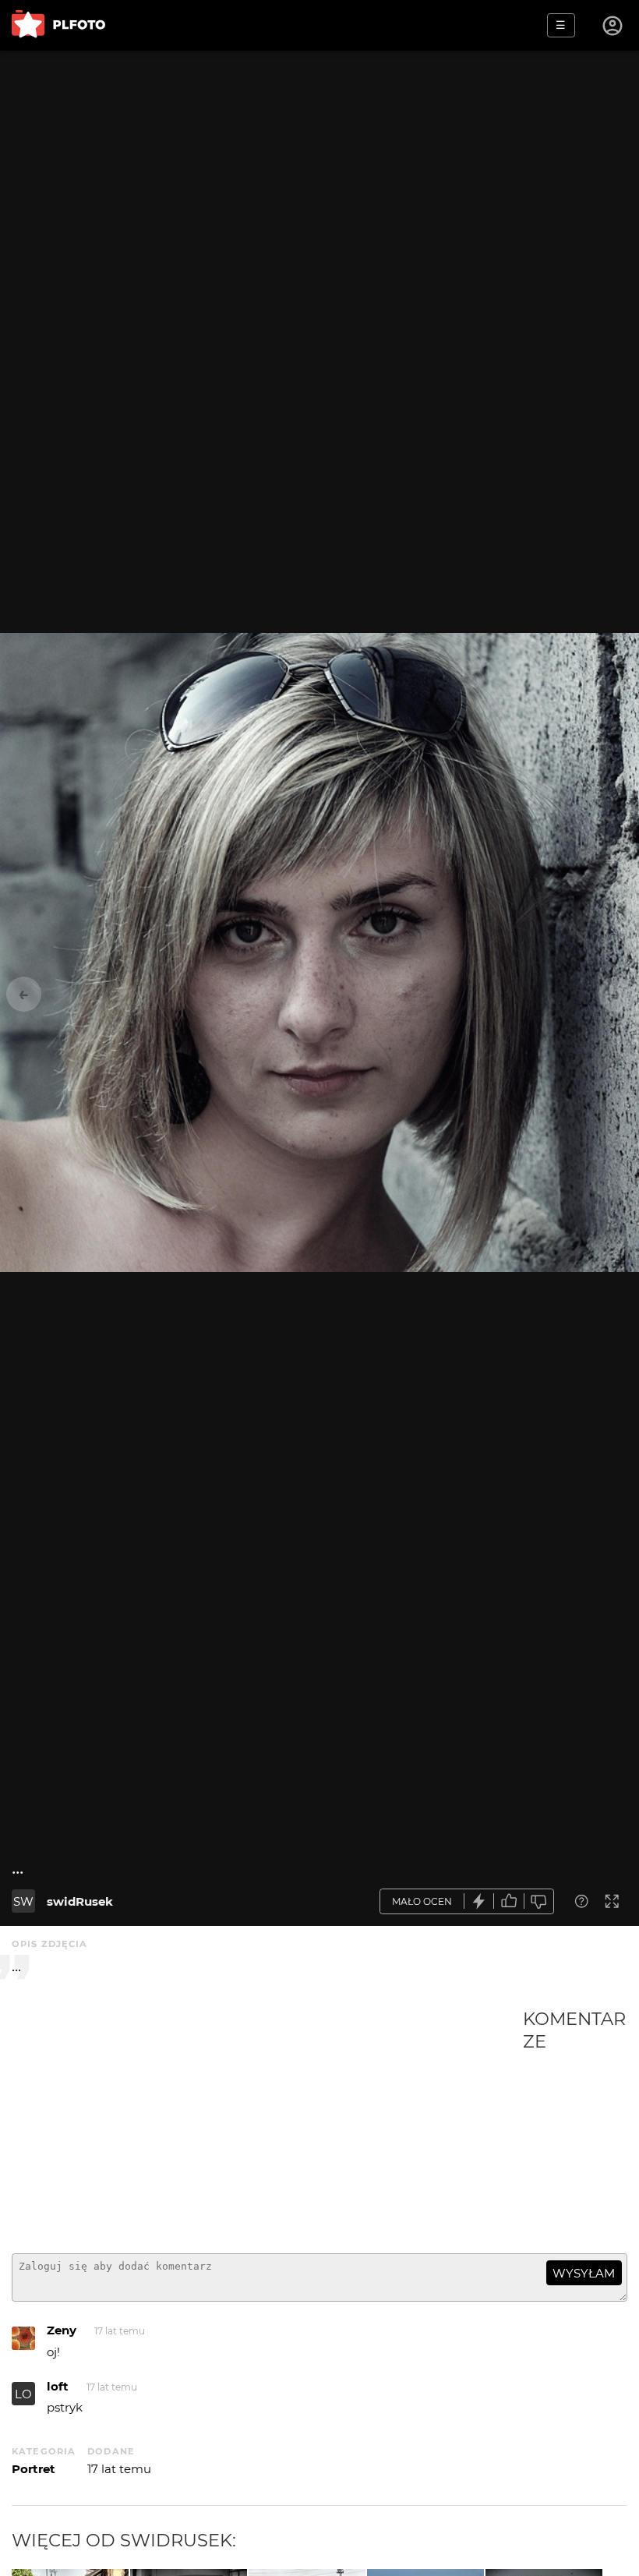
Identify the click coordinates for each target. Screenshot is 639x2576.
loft (58, 2386)
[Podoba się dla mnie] (509, 1901)
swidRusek (80, 1901)
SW (23, 1901)
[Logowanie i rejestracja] (613, 26)
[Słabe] (539, 1901)
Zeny (62, 2330)
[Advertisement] (267, 2125)
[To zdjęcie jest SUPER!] (479, 1901)
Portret (34, 2469)
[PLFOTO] (58, 25)
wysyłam (584, 2273)
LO (23, 2394)
